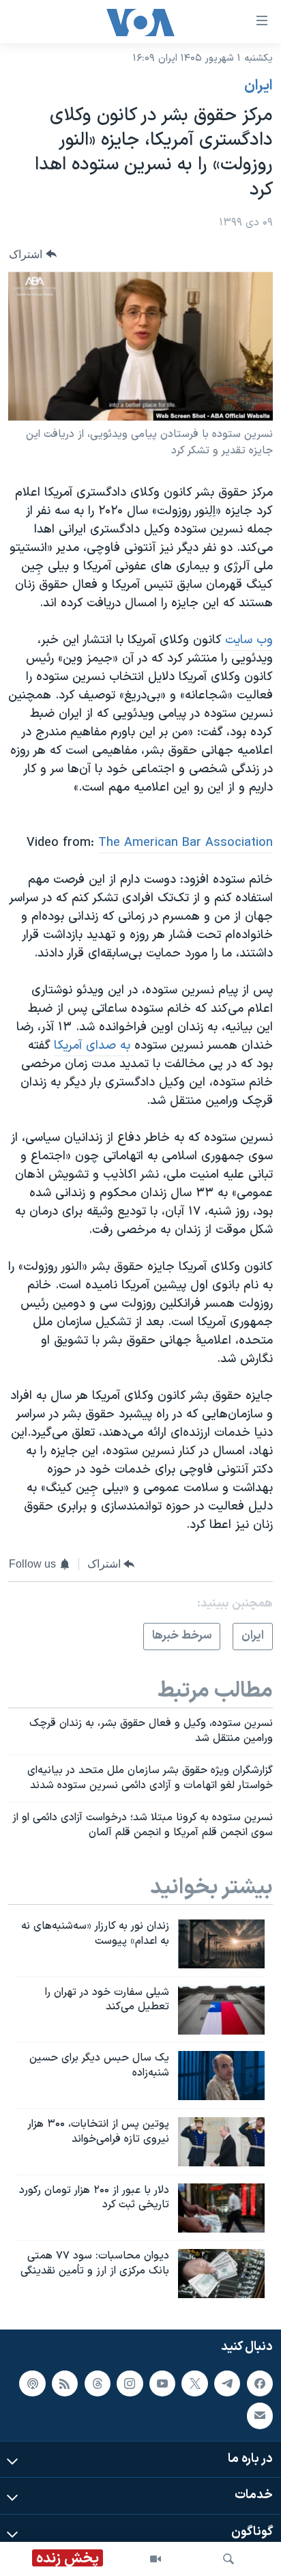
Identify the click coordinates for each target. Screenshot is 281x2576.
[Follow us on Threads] (98, 2383)
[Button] (33, 254)
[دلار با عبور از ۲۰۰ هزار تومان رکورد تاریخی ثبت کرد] (221, 2208)
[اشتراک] (260, 2416)
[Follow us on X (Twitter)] (194, 2383)
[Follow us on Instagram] (130, 2383)
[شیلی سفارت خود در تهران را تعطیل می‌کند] (221, 2010)
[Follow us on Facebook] (260, 2383)
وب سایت (249, 640)
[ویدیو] (156, 2559)
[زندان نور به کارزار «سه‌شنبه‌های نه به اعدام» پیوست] (221, 1944)
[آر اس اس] (65, 2383)
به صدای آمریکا (94, 1046)
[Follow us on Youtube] (162, 2383)
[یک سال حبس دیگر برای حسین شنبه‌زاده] (221, 2076)
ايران (258, 86)
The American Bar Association (186, 843)
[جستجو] (228, 2559)
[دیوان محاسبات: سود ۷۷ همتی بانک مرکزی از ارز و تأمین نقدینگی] (221, 2274)
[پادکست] (32, 2383)
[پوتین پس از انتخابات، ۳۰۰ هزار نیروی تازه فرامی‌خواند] (221, 2142)
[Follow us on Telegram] (227, 2383)
